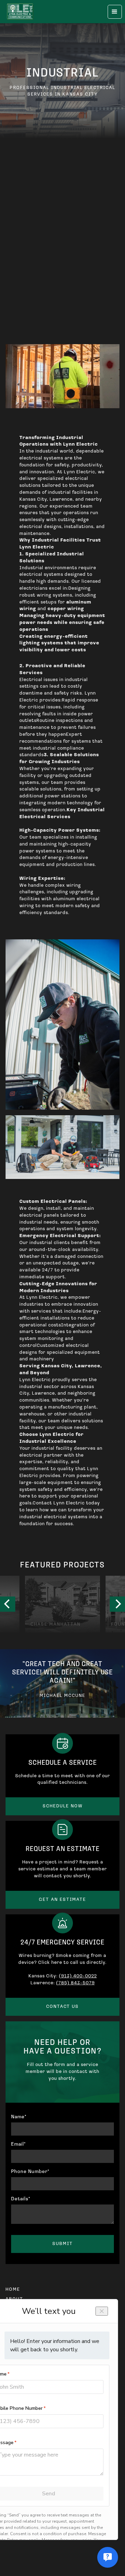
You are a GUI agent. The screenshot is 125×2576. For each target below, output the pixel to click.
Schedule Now (63, 1806)
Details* (21, 2199)
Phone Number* (30, 2172)
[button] (115, 12)
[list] (62, 1604)
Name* (19, 2117)
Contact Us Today (62, 236)
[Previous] (8, 1604)
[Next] (117, 1604)
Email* (18, 2144)
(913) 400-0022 (78, 1976)
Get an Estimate (62, 1900)
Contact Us (62, 2007)
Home (13, 2289)
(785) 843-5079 (76, 1983)
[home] (20, 12)
